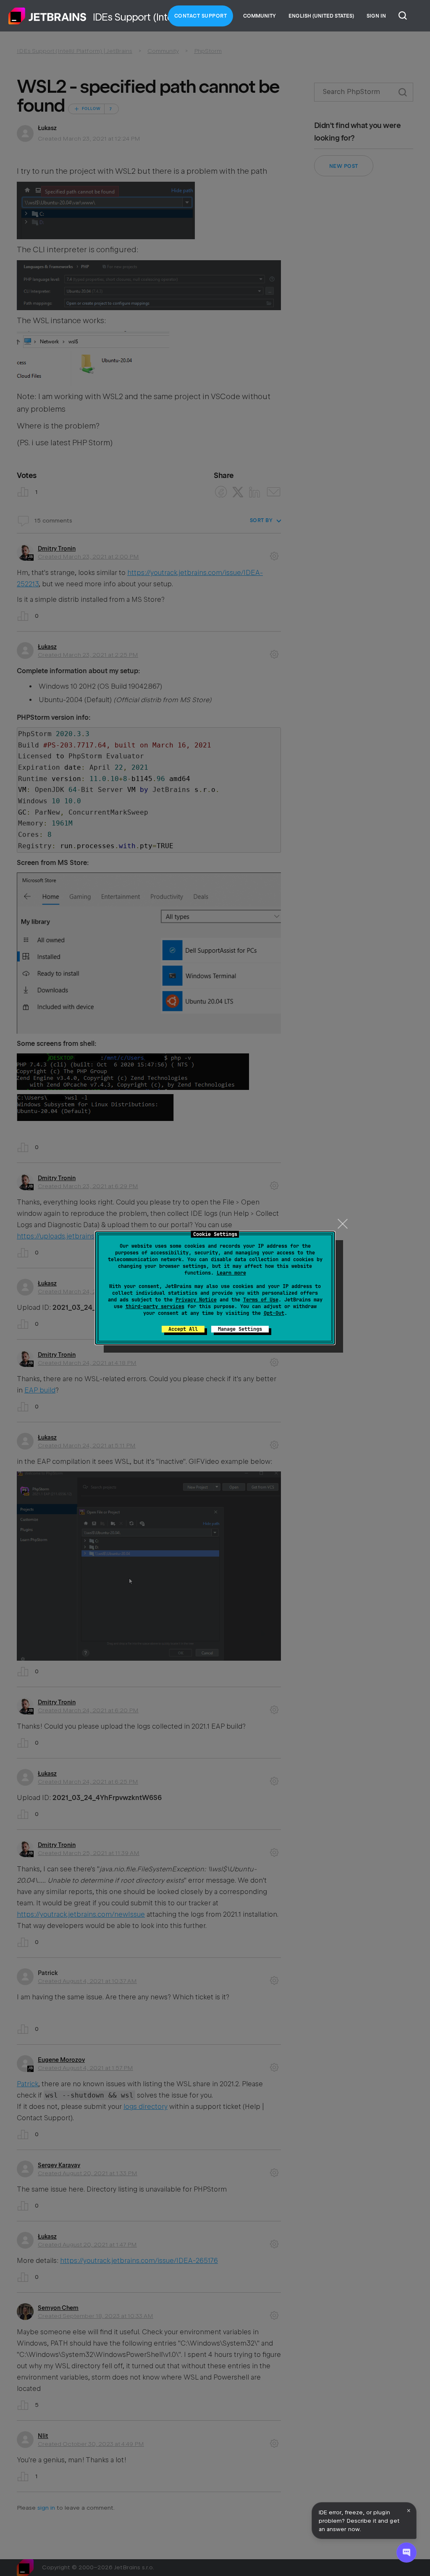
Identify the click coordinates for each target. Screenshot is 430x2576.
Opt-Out (274, 1313)
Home (47, 16)
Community (260, 16)
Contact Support (201, 16)
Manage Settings (240, 1329)
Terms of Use (261, 1300)
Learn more (231, 1273)
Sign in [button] (376, 16)
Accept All (183, 1329)
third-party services (155, 1306)
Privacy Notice (196, 1300)
